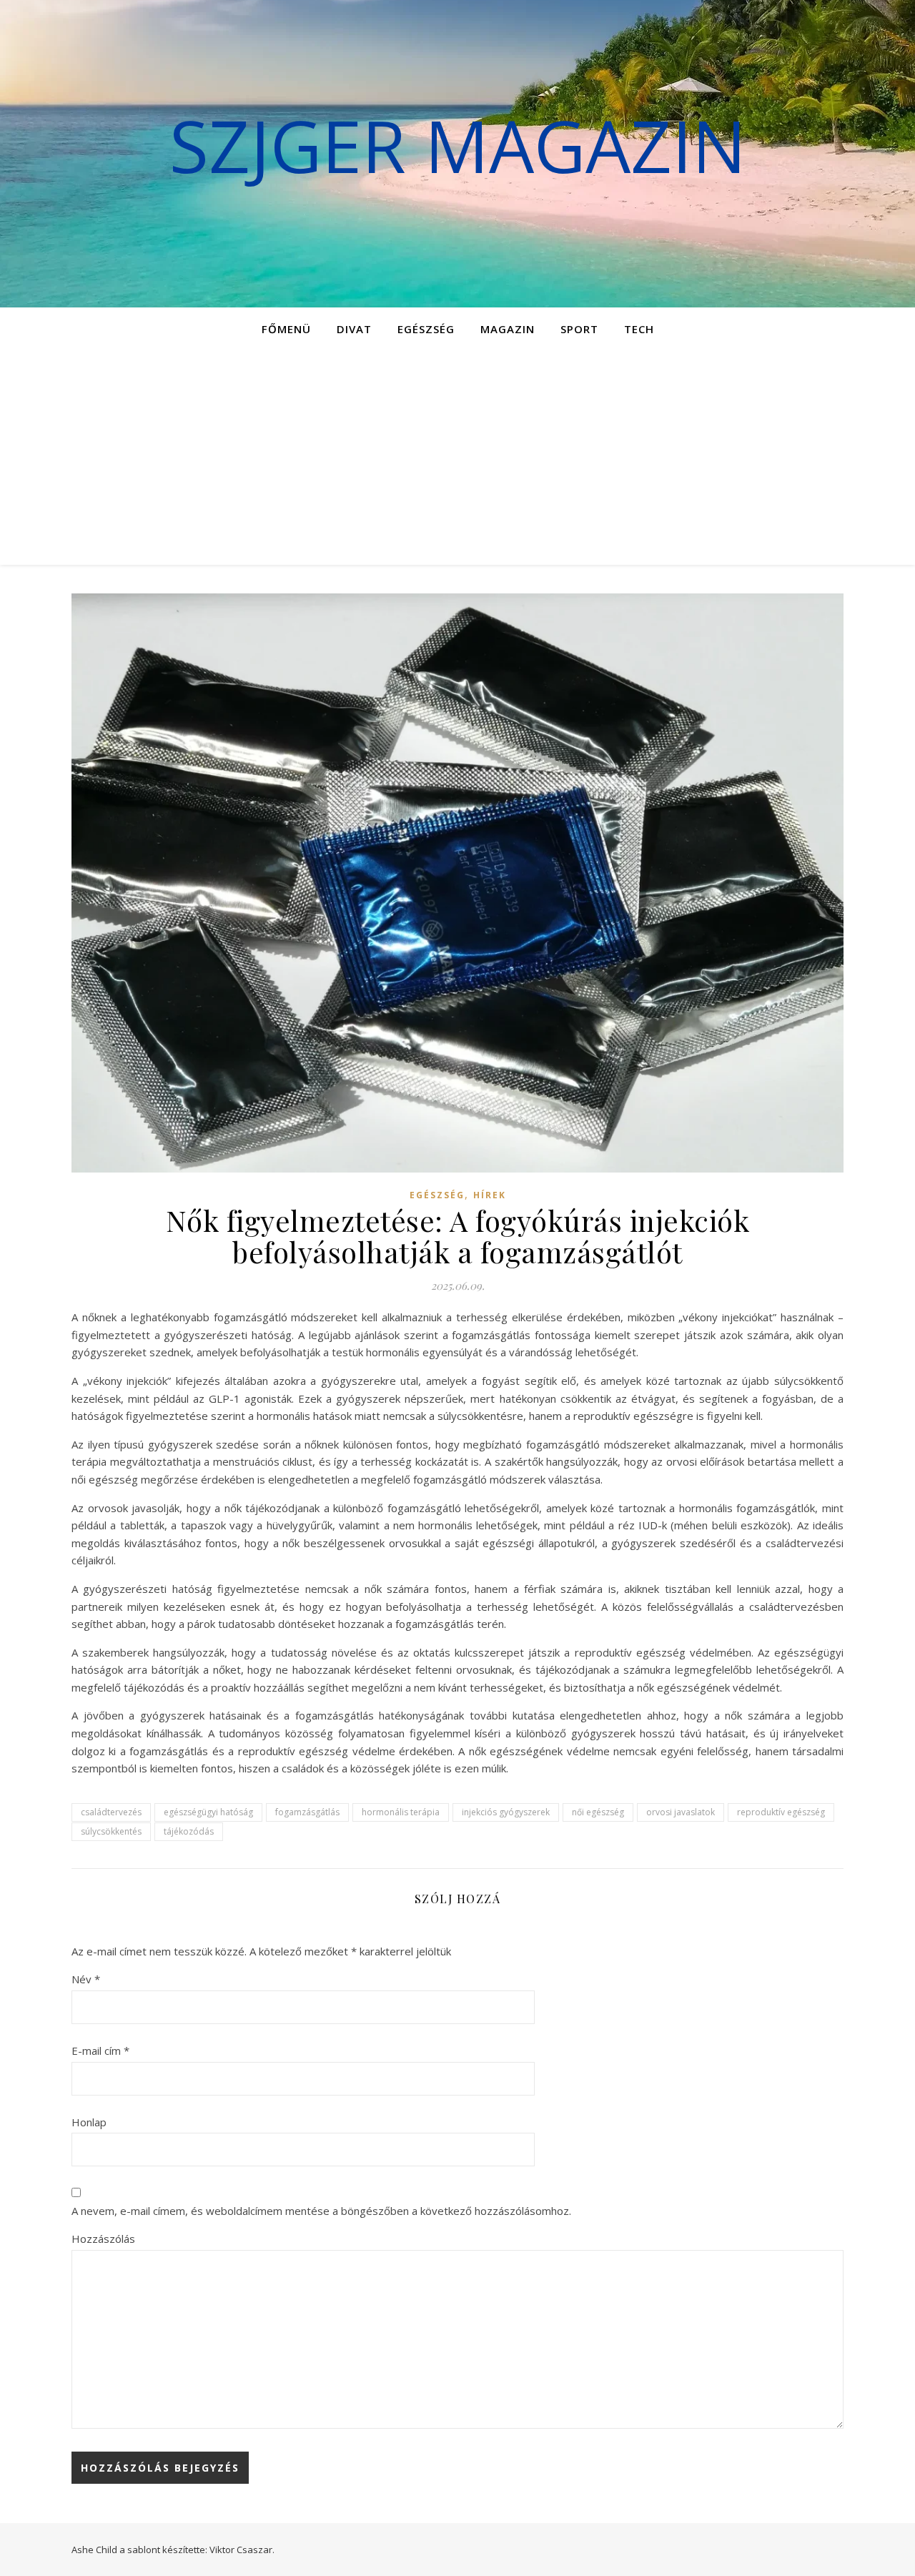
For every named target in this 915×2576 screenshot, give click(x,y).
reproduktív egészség (781, 1812)
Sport (579, 329)
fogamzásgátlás (307, 1812)
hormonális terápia (401, 1812)
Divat (354, 329)
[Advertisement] (457, 458)
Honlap (89, 2122)
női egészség (598, 1812)
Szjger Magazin (458, 145)
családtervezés (111, 1812)
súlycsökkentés (111, 1831)
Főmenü (286, 329)
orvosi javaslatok (681, 1812)
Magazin (508, 329)
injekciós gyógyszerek (506, 1812)
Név (86, 1979)
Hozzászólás (103, 2239)
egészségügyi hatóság (208, 1812)
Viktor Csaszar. (242, 2550)
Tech (639, 329)
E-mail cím (100, 2051)
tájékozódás (189, 1831)
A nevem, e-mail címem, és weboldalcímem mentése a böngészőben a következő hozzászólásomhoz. (321, 2211)
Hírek (490, 1195)
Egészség (426, 329)
